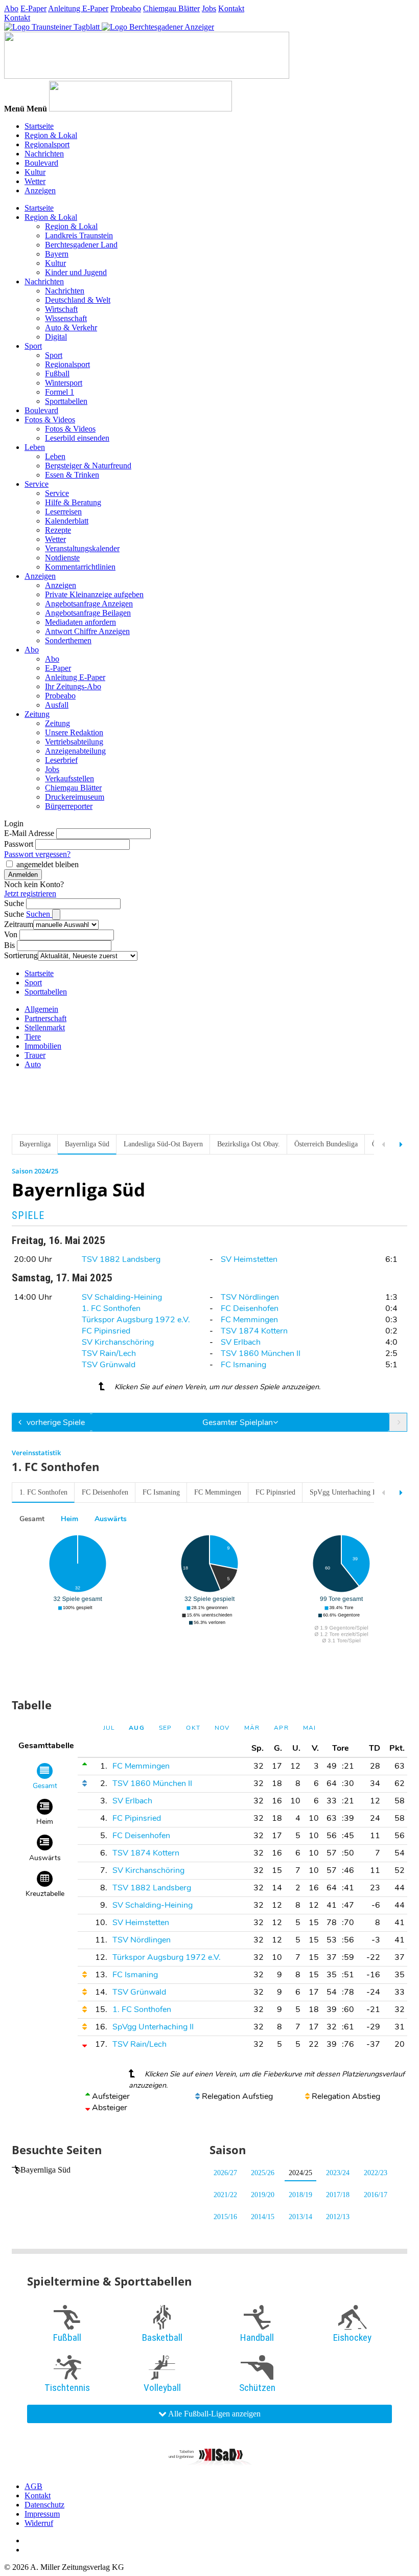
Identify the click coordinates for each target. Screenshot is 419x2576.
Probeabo (126, 8)
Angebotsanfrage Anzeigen (89, 604)
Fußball (57, 374)
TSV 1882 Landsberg (121, 1259)
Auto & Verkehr (71, 327)
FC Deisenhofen (250, 1308)
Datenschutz (44, 2505)
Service (37, 484)
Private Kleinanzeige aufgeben (94, 594)
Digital (56, 337)
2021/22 (225, 2195)
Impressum (42, 2514)
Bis (9, 945)
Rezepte (58, 530)
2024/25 (300, 2173)
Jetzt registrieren (30, 894)
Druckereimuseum (75, 797)
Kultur (35, 172)
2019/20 (263, 2195)
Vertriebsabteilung (74, 742)
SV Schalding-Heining (122, 1297)
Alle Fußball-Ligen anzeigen (214, 2414)
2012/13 (338, 2217)
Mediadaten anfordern (80, 622)
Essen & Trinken (72, 475)
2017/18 (338, 2195)
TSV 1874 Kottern (254, 1331)
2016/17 (376, 2195)
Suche (14, 903)
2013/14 (300, 2217)
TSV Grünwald (109, 1365)
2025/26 (263, 2173)
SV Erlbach (241, 1342)
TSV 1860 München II (261, 1353)
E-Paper (33, 8)
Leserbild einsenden (77, 438)
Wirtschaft (61, 309)
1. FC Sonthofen (111, 1308)
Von (11, 934)
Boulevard (41, 163)
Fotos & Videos (50, 420)
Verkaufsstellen (69, 778)
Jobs (209, 8)
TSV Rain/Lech (109, 1353)
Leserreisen (63, 512)
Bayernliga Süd (45, 2170)
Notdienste (62, 558)
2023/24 (338, 2173)
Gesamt (32, 1519)
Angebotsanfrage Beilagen (88, 613)
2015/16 (225, 2217)
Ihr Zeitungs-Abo (73, 686)
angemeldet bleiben (48, 864)
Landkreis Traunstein (79, 235)
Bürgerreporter (69, 806)
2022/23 (376, 2173)
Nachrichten (44, 154)
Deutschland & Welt (78, 300)
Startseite (39, 126)
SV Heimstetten (249, 1259)
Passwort (19, 844)
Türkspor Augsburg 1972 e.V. (136, 1320)
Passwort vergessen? (37, 854)
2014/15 (263, 2217)
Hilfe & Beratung (73, 502)
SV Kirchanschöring (118, 1342)
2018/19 (300, 2195)
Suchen (39, 914)
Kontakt (231, 8)
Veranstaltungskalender (82, 548)
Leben (35, 447)
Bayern (57, 254)
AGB (33, 2486)
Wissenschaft (66, 318)
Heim (69, 1519)
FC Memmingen (249, 1320)
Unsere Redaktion (74, 732)
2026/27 (225, 2173)
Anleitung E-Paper (78, 8)
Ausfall (57, 705)
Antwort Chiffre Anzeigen (87, 631)
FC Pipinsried (106, 1331)
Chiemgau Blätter (171, 8)
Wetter (35, 181)
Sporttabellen (66, 401)
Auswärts (111, 1519)
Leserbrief (61, 760)
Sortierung (21, 955)
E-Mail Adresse (29, 833)
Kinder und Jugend (76, 272)
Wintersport (64, 383)
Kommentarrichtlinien (80, 567)
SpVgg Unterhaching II (344, 1492)
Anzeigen (40, 190)
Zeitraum (19, 924)
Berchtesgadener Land (81, 245)
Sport (33, 346)
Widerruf (39, 2523)
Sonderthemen (68, 640)
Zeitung (37, 714)
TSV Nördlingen (250, 1297)
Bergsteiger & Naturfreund (88, 466)
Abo (11, 8)
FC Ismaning (243, 1365)
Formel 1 (60, 392)
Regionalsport (47, 144)
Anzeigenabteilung (75, 751)
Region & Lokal (51, 135)
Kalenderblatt (67, 521)
